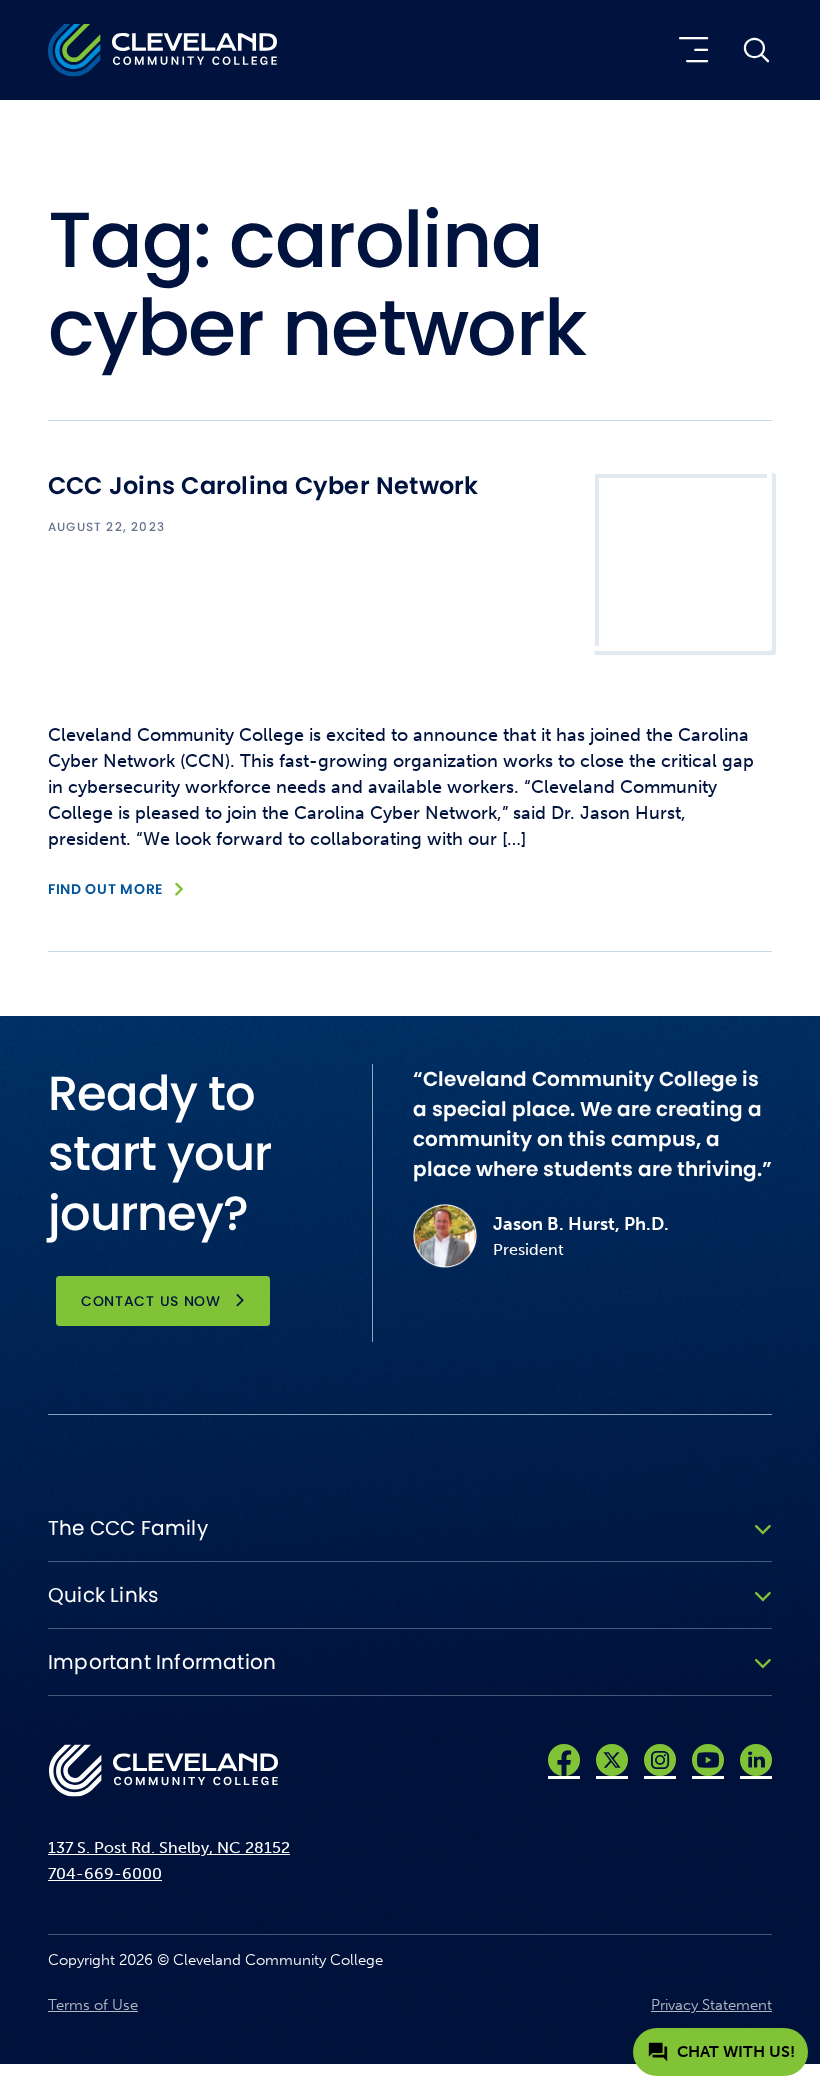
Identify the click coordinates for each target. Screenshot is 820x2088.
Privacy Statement (711, 2005)
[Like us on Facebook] (564, 1760)
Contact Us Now (151, 1301)
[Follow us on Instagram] (660, 1760)
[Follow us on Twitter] (612, 1760)
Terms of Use (93, 2005)
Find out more (105, 889)
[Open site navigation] (689, 50)
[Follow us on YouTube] (708, 1760)
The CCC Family (128, 1528)
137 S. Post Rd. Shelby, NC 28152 (169, 1847)
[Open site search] (756, 50)
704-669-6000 (105, 1873)
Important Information (162, 1662)
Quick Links (103, 1595)
